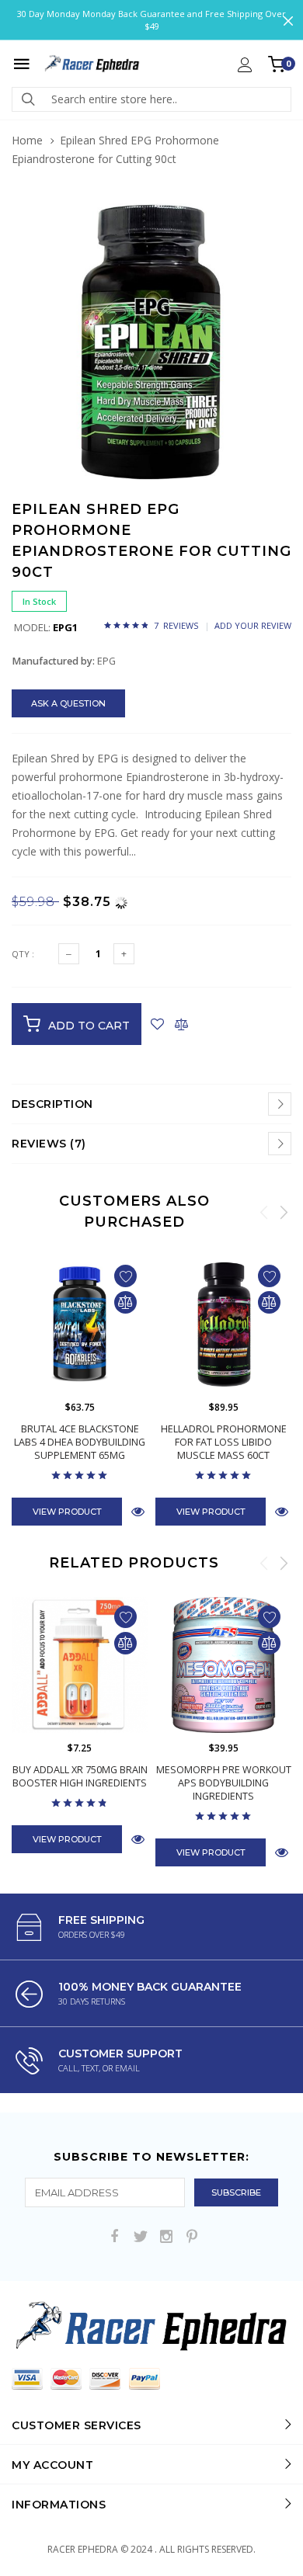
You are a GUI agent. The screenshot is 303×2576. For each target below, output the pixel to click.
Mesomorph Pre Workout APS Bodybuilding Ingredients (224, 1783)
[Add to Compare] (181, 1024)
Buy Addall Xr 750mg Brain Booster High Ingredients (80, 1776)
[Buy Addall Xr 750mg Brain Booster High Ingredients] (80, 1665)
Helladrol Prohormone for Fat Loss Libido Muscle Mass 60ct (224, 1442)
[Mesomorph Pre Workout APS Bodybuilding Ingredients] (223, 1665)
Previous (264, 1212)
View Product (67, 1512)
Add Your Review (253, 625)
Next (284, 1212)
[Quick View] (138, 1511)
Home (27, 140)
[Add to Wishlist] (157, 1024)
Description (52, 1104)
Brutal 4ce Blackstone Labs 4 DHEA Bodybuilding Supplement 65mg (80, 1442)
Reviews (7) (49, 1144)
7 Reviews (176, 625)
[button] (277, 217)
